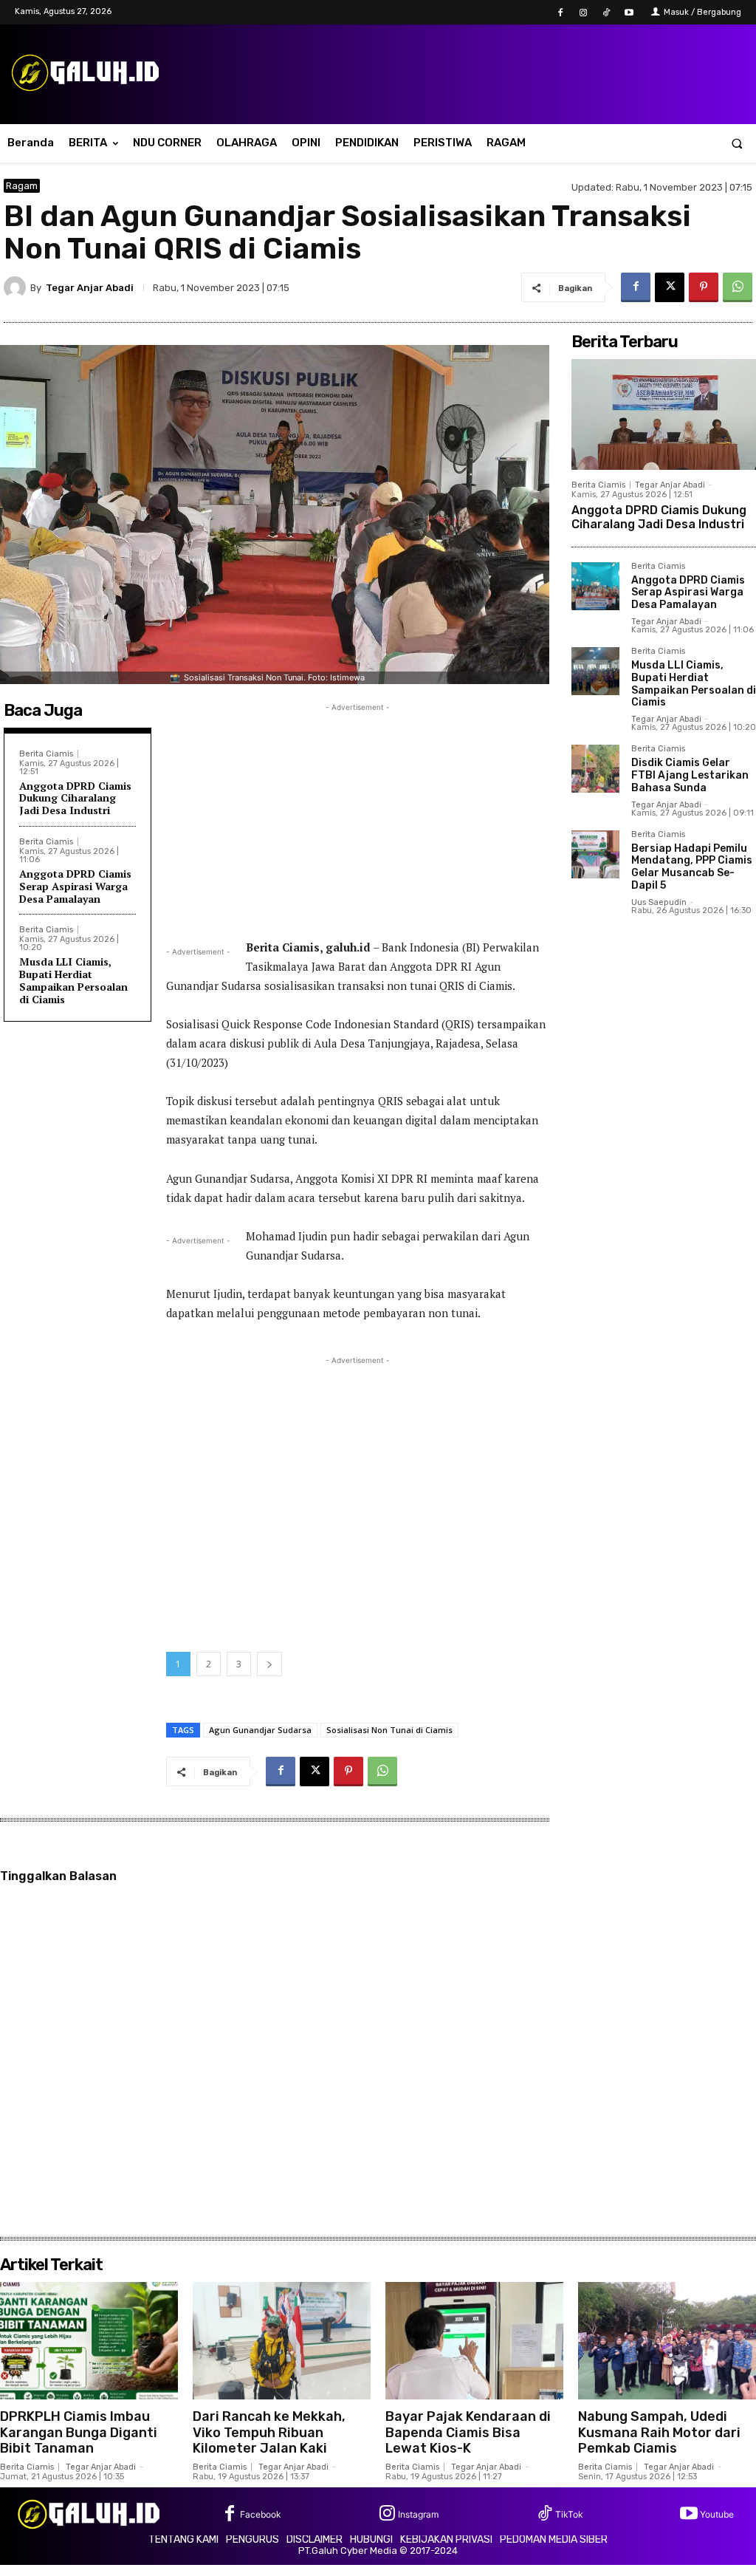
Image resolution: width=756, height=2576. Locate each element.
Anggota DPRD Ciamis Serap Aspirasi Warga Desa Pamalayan (75, 886)
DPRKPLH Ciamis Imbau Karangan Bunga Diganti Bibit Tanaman (79, 2432)
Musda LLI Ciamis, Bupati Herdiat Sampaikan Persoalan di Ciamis (73, 980)
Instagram (418, 2514)
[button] (737, 143)
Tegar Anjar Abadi (90, 288)
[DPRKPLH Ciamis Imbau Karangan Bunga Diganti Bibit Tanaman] (89, 2341)
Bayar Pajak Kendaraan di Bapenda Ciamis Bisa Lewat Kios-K (468, 2432)
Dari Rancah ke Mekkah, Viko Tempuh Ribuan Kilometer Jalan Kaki (269, 2432)
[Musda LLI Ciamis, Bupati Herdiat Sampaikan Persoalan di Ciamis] (595, 671)
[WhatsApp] (738, 287)
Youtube (717, 2514)
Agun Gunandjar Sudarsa (260, 1730)
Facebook (261, 2514)
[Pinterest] (704, 287)
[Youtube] (629, 13)
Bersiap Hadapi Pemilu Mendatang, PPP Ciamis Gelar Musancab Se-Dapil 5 (692, 867)
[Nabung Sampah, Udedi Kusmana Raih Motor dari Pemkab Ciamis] (667, 2341)
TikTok (569, 2514)
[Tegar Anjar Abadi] (17, 287)
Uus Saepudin (659, 902)
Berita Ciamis (46, 754)
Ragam (22, 186)
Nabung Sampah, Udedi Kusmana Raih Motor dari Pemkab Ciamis (659, 2432)
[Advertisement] (358, 819)
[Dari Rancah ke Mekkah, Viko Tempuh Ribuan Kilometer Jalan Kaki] (282, 2341)
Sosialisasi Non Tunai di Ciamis (389, 1730)
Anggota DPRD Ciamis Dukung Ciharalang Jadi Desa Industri (75, 798)
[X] (670, 287)
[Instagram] (583, 13)
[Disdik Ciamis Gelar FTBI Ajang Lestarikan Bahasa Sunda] (595, 769)
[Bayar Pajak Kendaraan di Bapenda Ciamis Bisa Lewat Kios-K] (474, 2341)
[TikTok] (606, 13)
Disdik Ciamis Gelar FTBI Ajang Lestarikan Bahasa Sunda (690, 775)
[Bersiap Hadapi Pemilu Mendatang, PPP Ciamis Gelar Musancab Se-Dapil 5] (595, 854)
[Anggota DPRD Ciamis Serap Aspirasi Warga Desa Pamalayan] (595, 586)
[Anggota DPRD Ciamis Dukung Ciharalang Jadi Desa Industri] (664, 414)
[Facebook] (560, 13)
